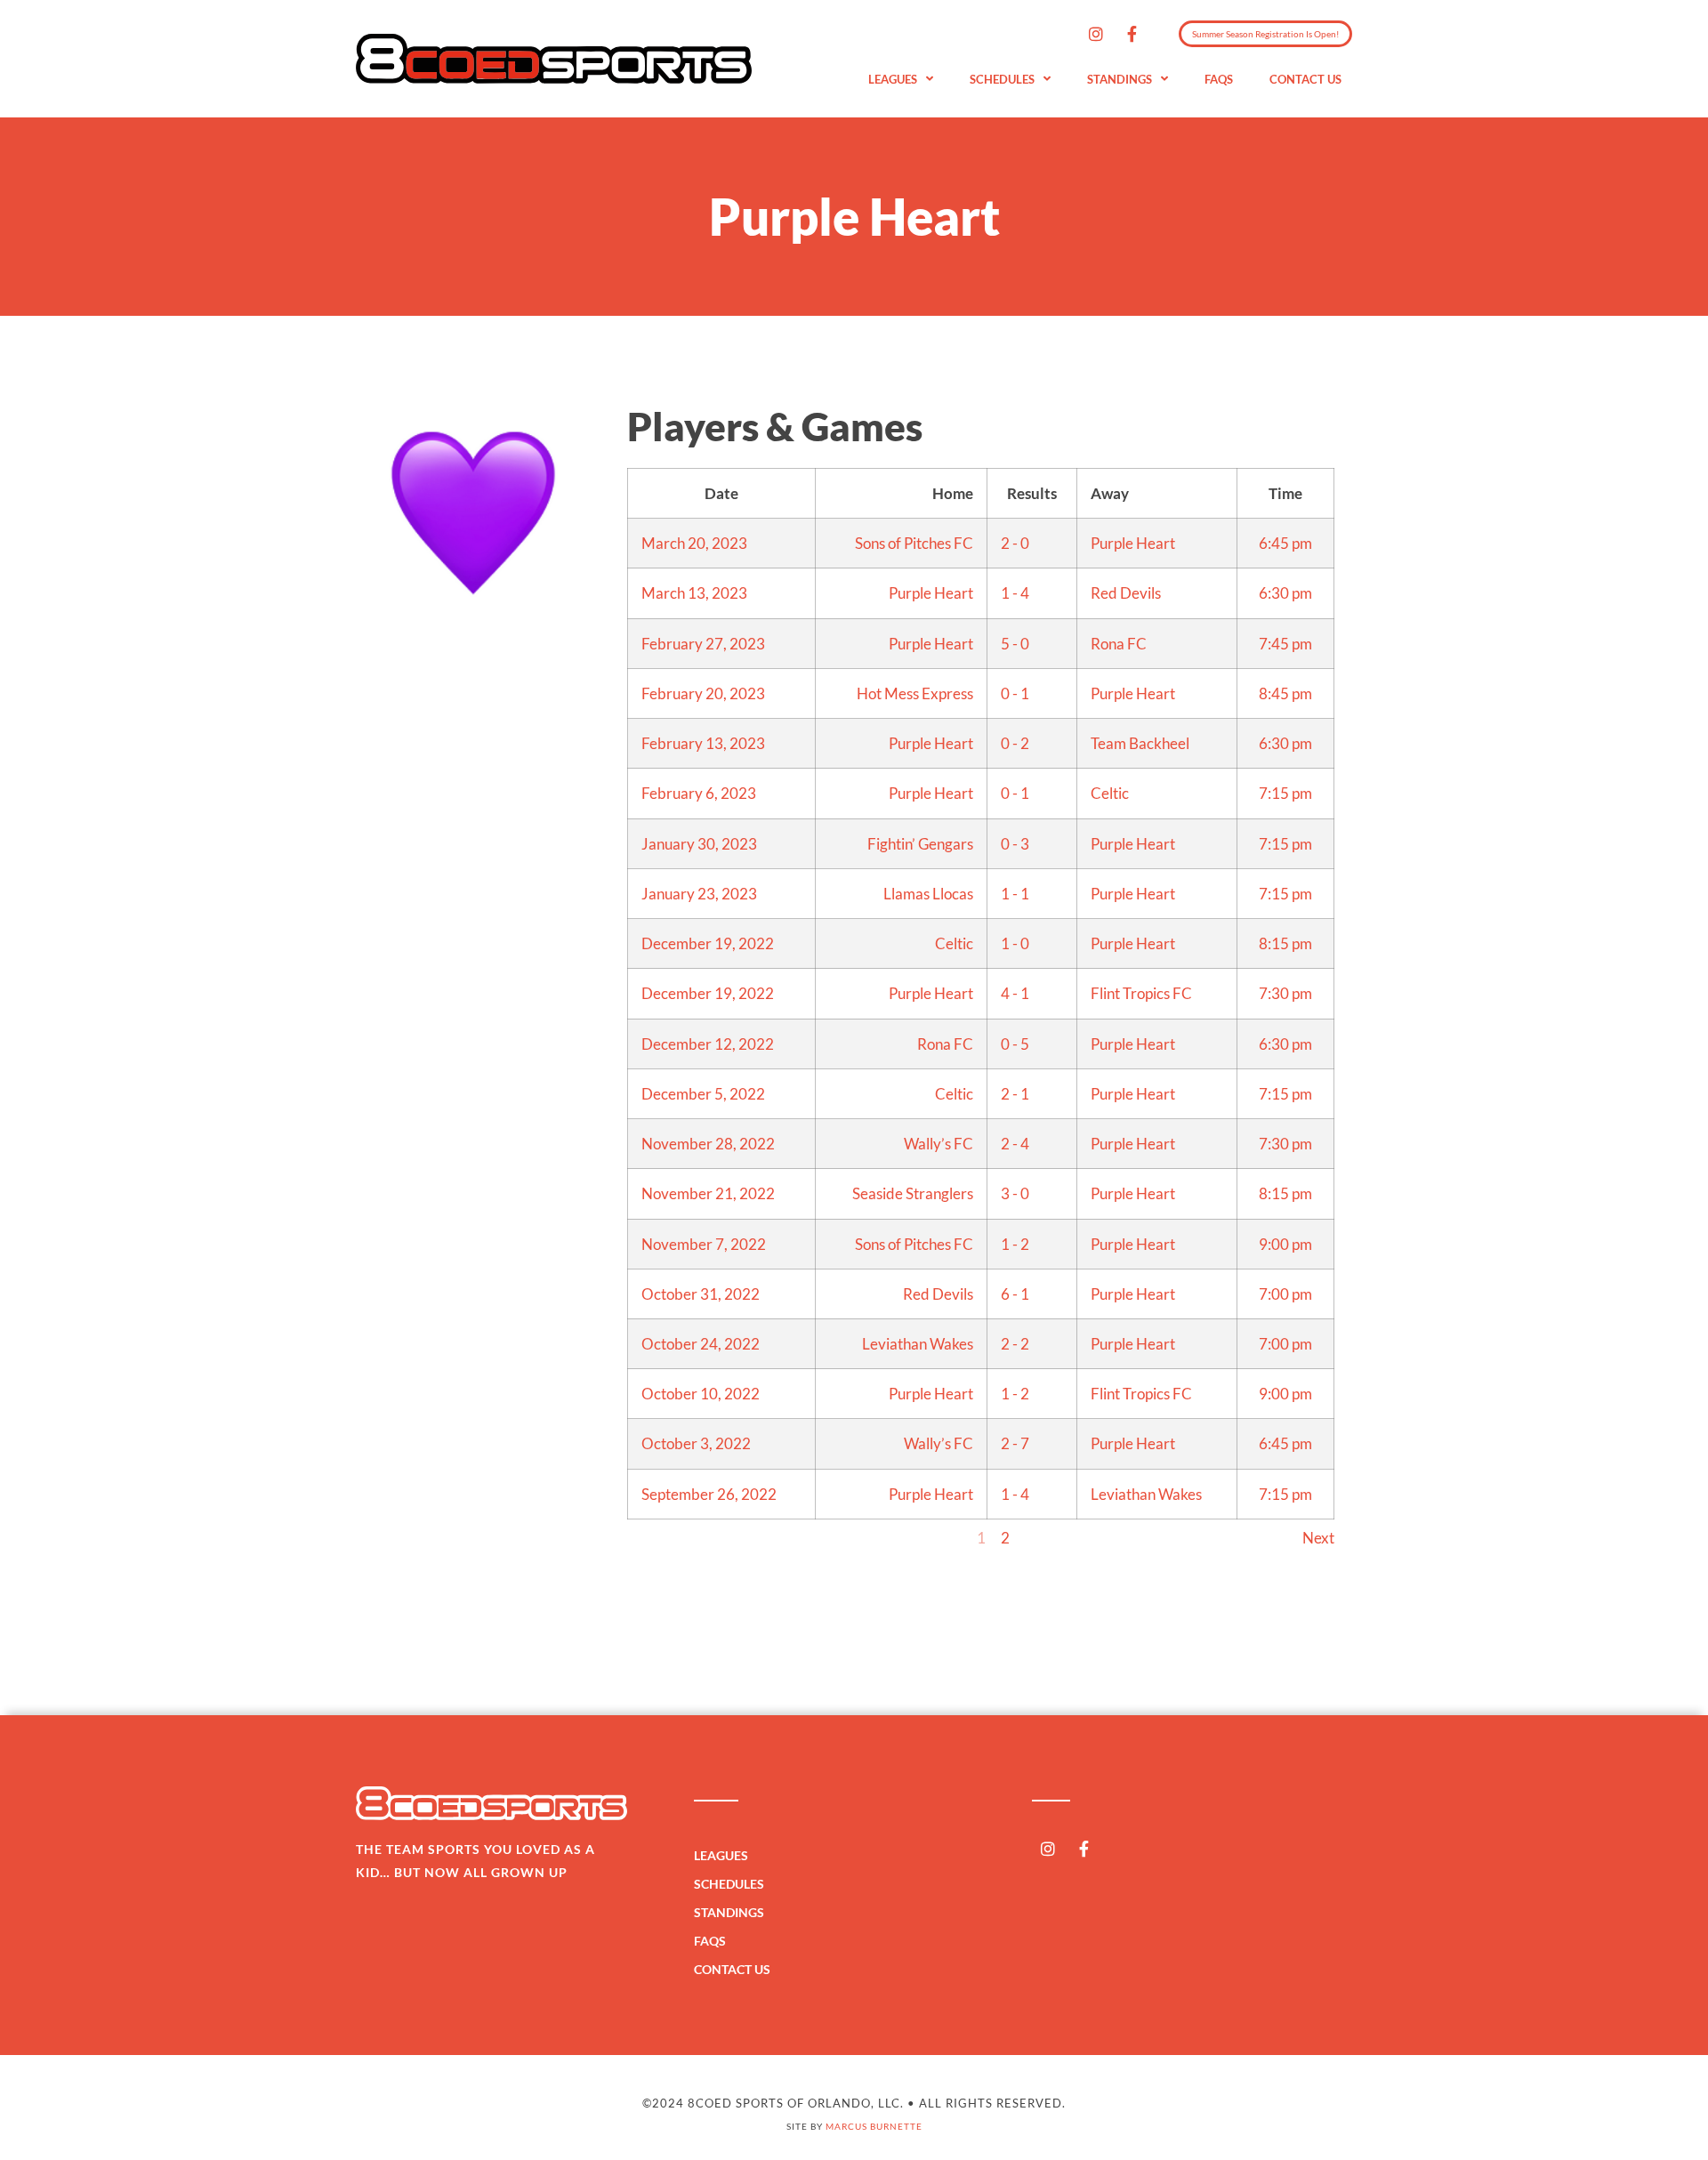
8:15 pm (1285, 943)
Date (721, 493)
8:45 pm (1285, 693)
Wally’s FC (939, 1144)
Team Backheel (1140, 743)
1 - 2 (1015, 1244)
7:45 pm (1285, 644)
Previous (656, 1538)
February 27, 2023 (703, 644)
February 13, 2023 (703, 743)
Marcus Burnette (874, 2126)
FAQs (1219, 79)
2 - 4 (1015, 1144)
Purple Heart (1133, 543)
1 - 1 (1015, 894)
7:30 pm (1285, 993)
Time (1285, 493)
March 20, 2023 (694, 543)
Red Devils (1126, 593)
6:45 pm (1285, 543)
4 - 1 (1015, 993)
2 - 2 (1015, 1344)
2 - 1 (1015, 1094)
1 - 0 (1015, 943)
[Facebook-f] (1132, 34)
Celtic (1110, 793)
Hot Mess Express (915, 693)
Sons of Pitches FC (914, 543)
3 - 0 (1015, 1193)
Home (953, 493)
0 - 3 (1015, 844)
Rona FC (1119, 644)
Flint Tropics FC (1141, 993)
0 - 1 (1015, 693)
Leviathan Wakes (918, 1344)
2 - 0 (1015, 543)
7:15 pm (1285, 793)
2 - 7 (1015, 1443)
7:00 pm (1285, 1294)
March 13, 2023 (694, 593)
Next (1318, 1538)
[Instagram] (1096, 34)
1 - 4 (1015, 593)
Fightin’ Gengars (920, 844)
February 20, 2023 (703, 693)
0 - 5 (1015, 1044)
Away (1110, 493)
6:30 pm (1285, 593)
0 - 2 (1015, 743)
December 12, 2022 (708, 1044)
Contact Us (1305, 79)
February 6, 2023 (699, 793)
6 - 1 (1015, 1294)
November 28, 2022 (708, 1144)
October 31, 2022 (701, 1294)
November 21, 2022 (708, 1193)
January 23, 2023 (699, 894)
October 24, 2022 (701, 1344)
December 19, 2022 (708, 943)
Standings (1120, 79)
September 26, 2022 (709, 1494)
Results (1032, 493)
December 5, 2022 (703, 1094)
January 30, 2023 (699, 844)
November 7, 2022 (704, 1244)
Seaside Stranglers (913, 1193)
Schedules (1002, 79)
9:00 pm (1285, 1244)
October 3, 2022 (696, 1443)
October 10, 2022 (701, 1394)
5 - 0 (1015, 644)
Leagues (893, 79)
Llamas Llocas (928, 894)
